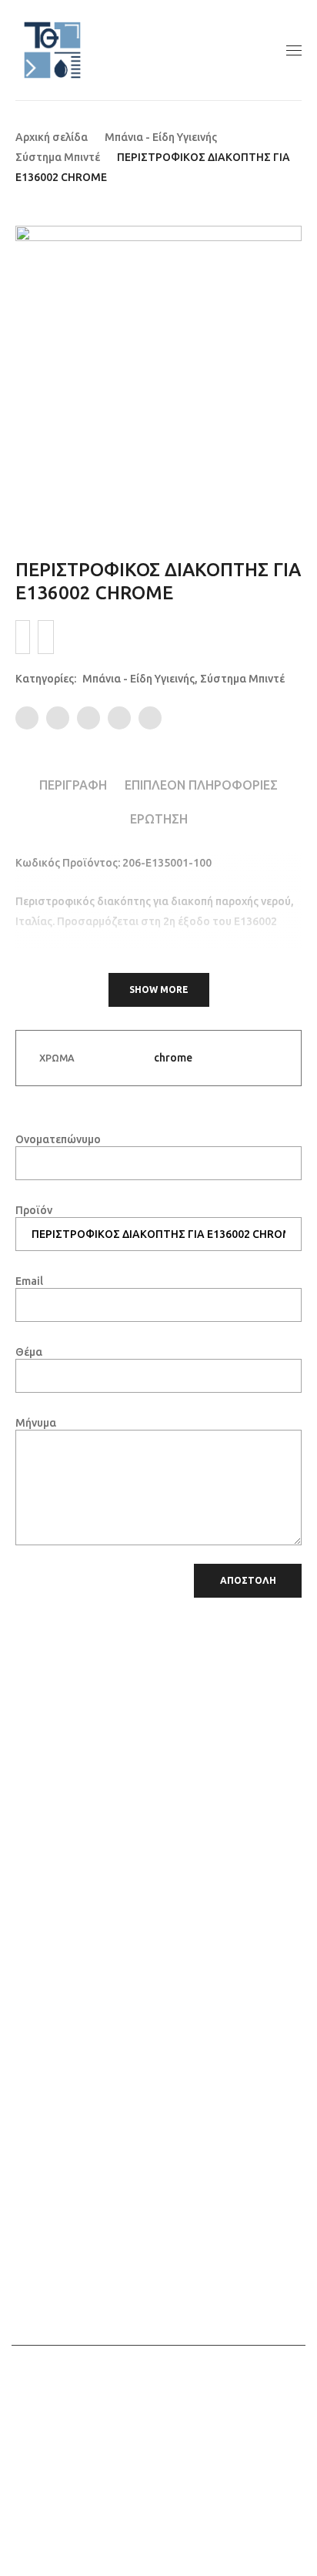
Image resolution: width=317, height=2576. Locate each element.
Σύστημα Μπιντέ (58, 157)
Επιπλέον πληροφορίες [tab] (201, 785)
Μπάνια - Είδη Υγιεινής (161, 137)
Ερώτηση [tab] (159, 819)
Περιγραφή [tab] (73, 785)
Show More (159, 989)
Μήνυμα (36, 1423)
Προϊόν (34, 1210)
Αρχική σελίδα (52, 137)
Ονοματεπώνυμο (58, 1139)
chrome (173, 1058)
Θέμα (29, 1352)
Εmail (29, 1281)
